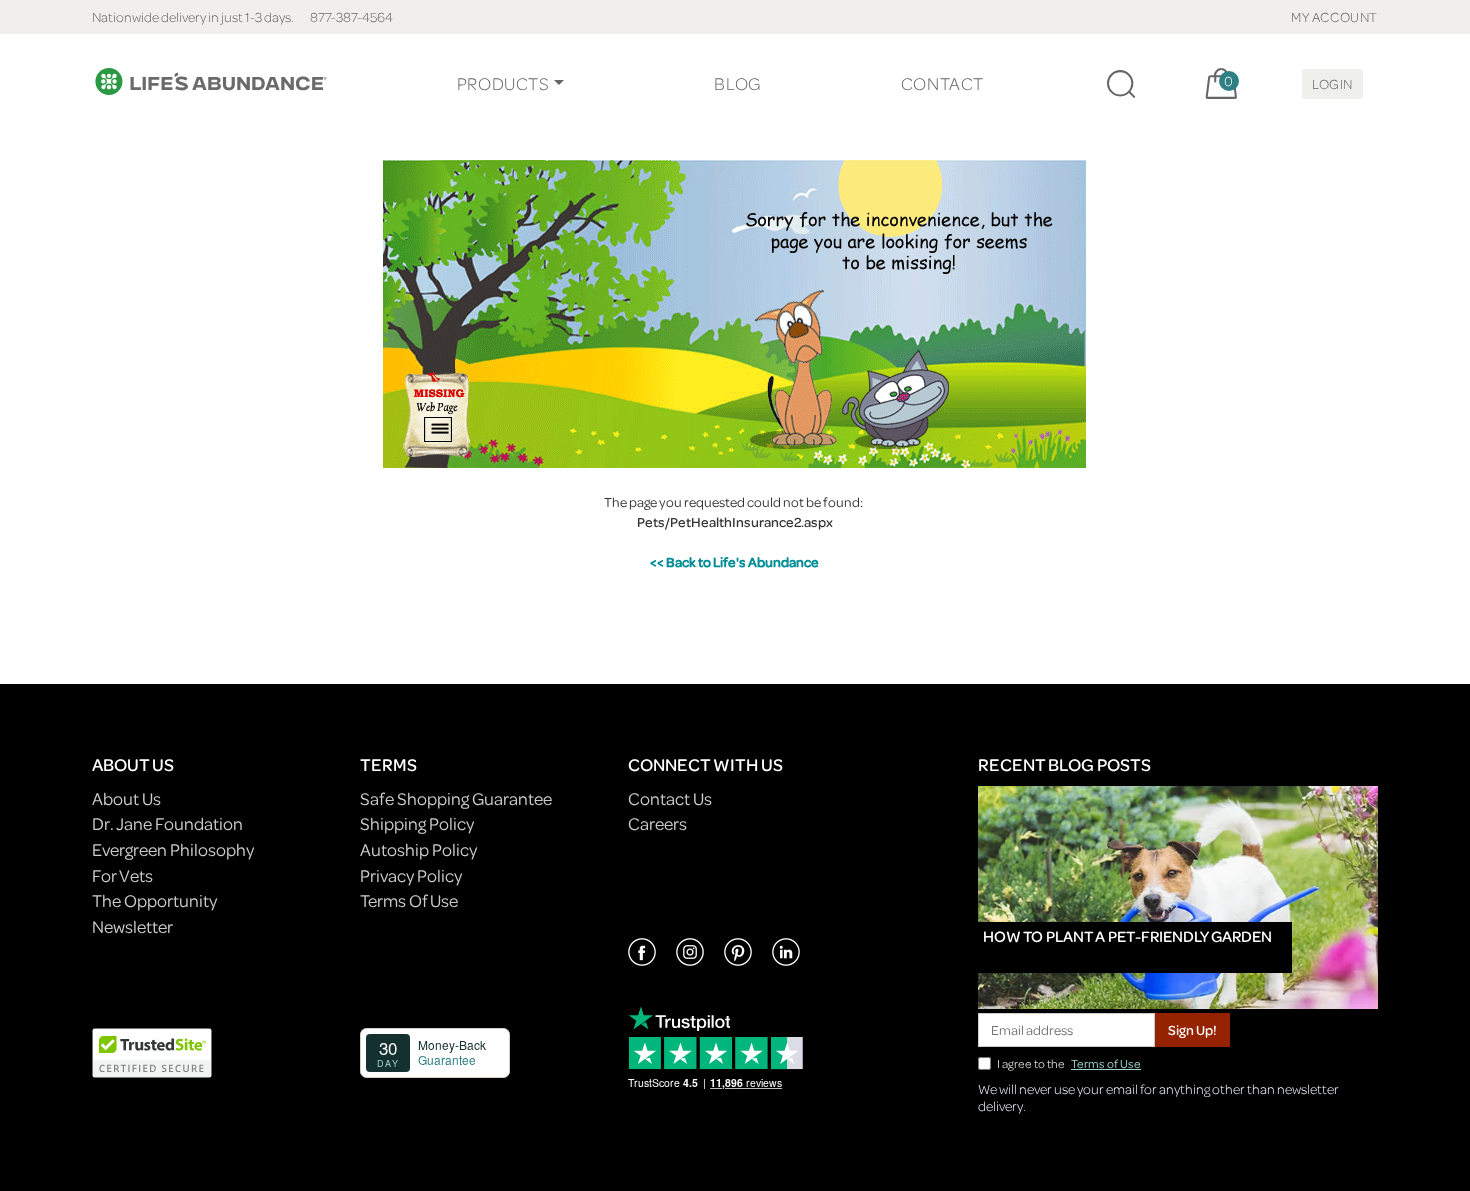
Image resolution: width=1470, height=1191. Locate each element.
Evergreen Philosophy (173, 849)
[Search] (1121, 84)
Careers (657, 823)
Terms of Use (1106, 1063)
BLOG (737, 83)
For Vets (122, 875)
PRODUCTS (503, 83)
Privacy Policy (411, 875)
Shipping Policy (417, 823)
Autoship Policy (418, 849)
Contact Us (670, 798)
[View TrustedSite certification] (152, 1050)
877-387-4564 (351, 16)
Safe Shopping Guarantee (456, 798)
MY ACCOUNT (1334, 16)
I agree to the (1069, 1063)
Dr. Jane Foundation (167, 823)
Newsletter (132, 926)
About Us (126, 798)
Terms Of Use (409, 900)
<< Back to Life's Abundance (734, 561)
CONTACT (942, 83)
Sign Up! (1192, 1029)
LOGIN (1332, 83)
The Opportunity (154, 900)
